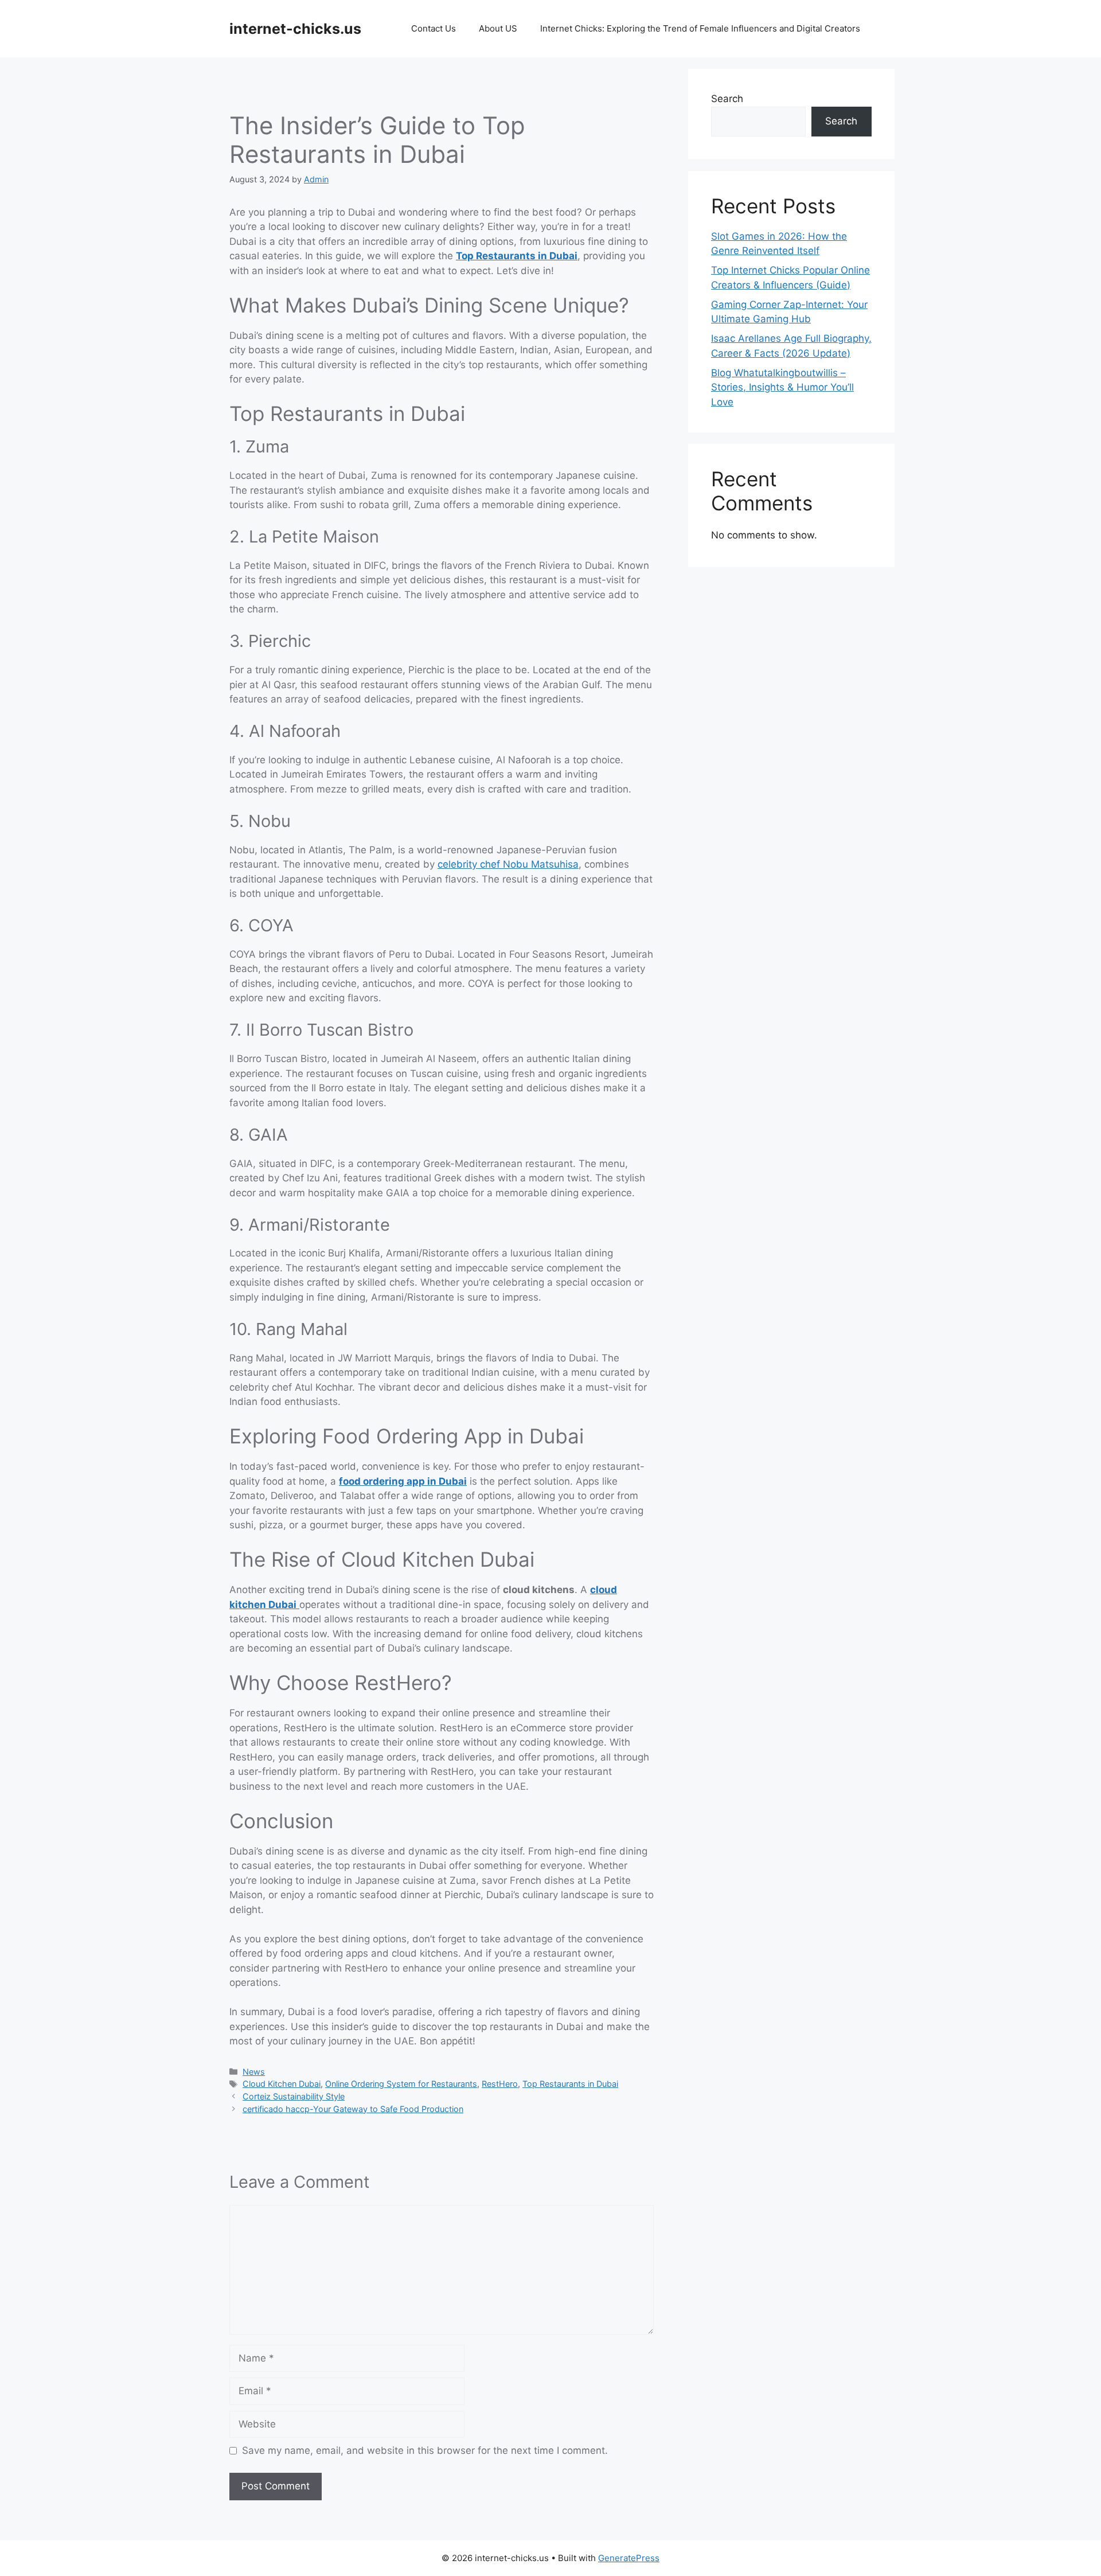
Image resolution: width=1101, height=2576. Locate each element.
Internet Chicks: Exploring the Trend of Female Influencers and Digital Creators (700, 28)
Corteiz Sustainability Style (294, 2096)
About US (498, 28)
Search (727, 99)
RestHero (500, 2084)
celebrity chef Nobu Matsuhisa (508, 864)
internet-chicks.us (295, 29)
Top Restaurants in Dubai (517, 256)
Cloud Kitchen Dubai (282, 2084)
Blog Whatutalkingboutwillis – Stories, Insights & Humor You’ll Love (782, 387)
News (254, 2072)
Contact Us (434, 28)
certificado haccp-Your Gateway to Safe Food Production (353, 2109)
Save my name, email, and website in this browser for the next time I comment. (425, 2450)
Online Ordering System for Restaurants (401, 2084)
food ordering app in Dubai (403, 1481)
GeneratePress (629, 2558)
